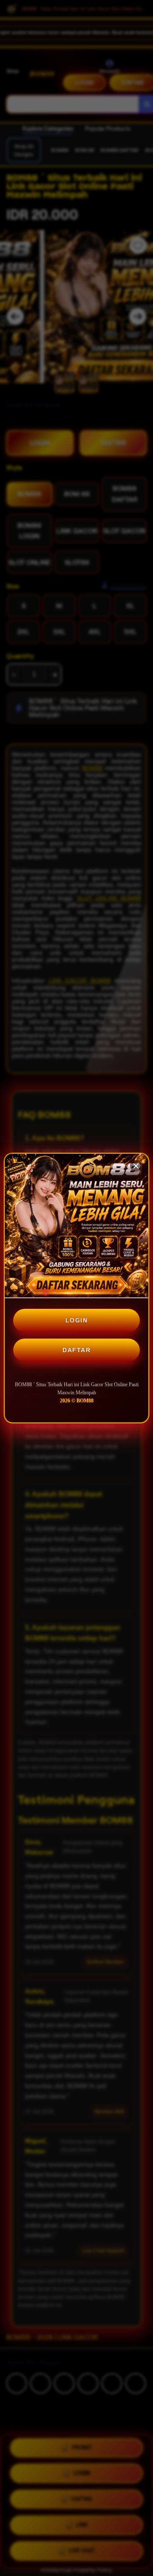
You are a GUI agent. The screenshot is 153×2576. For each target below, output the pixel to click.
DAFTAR (76, 1350)
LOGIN (77, 1320)
